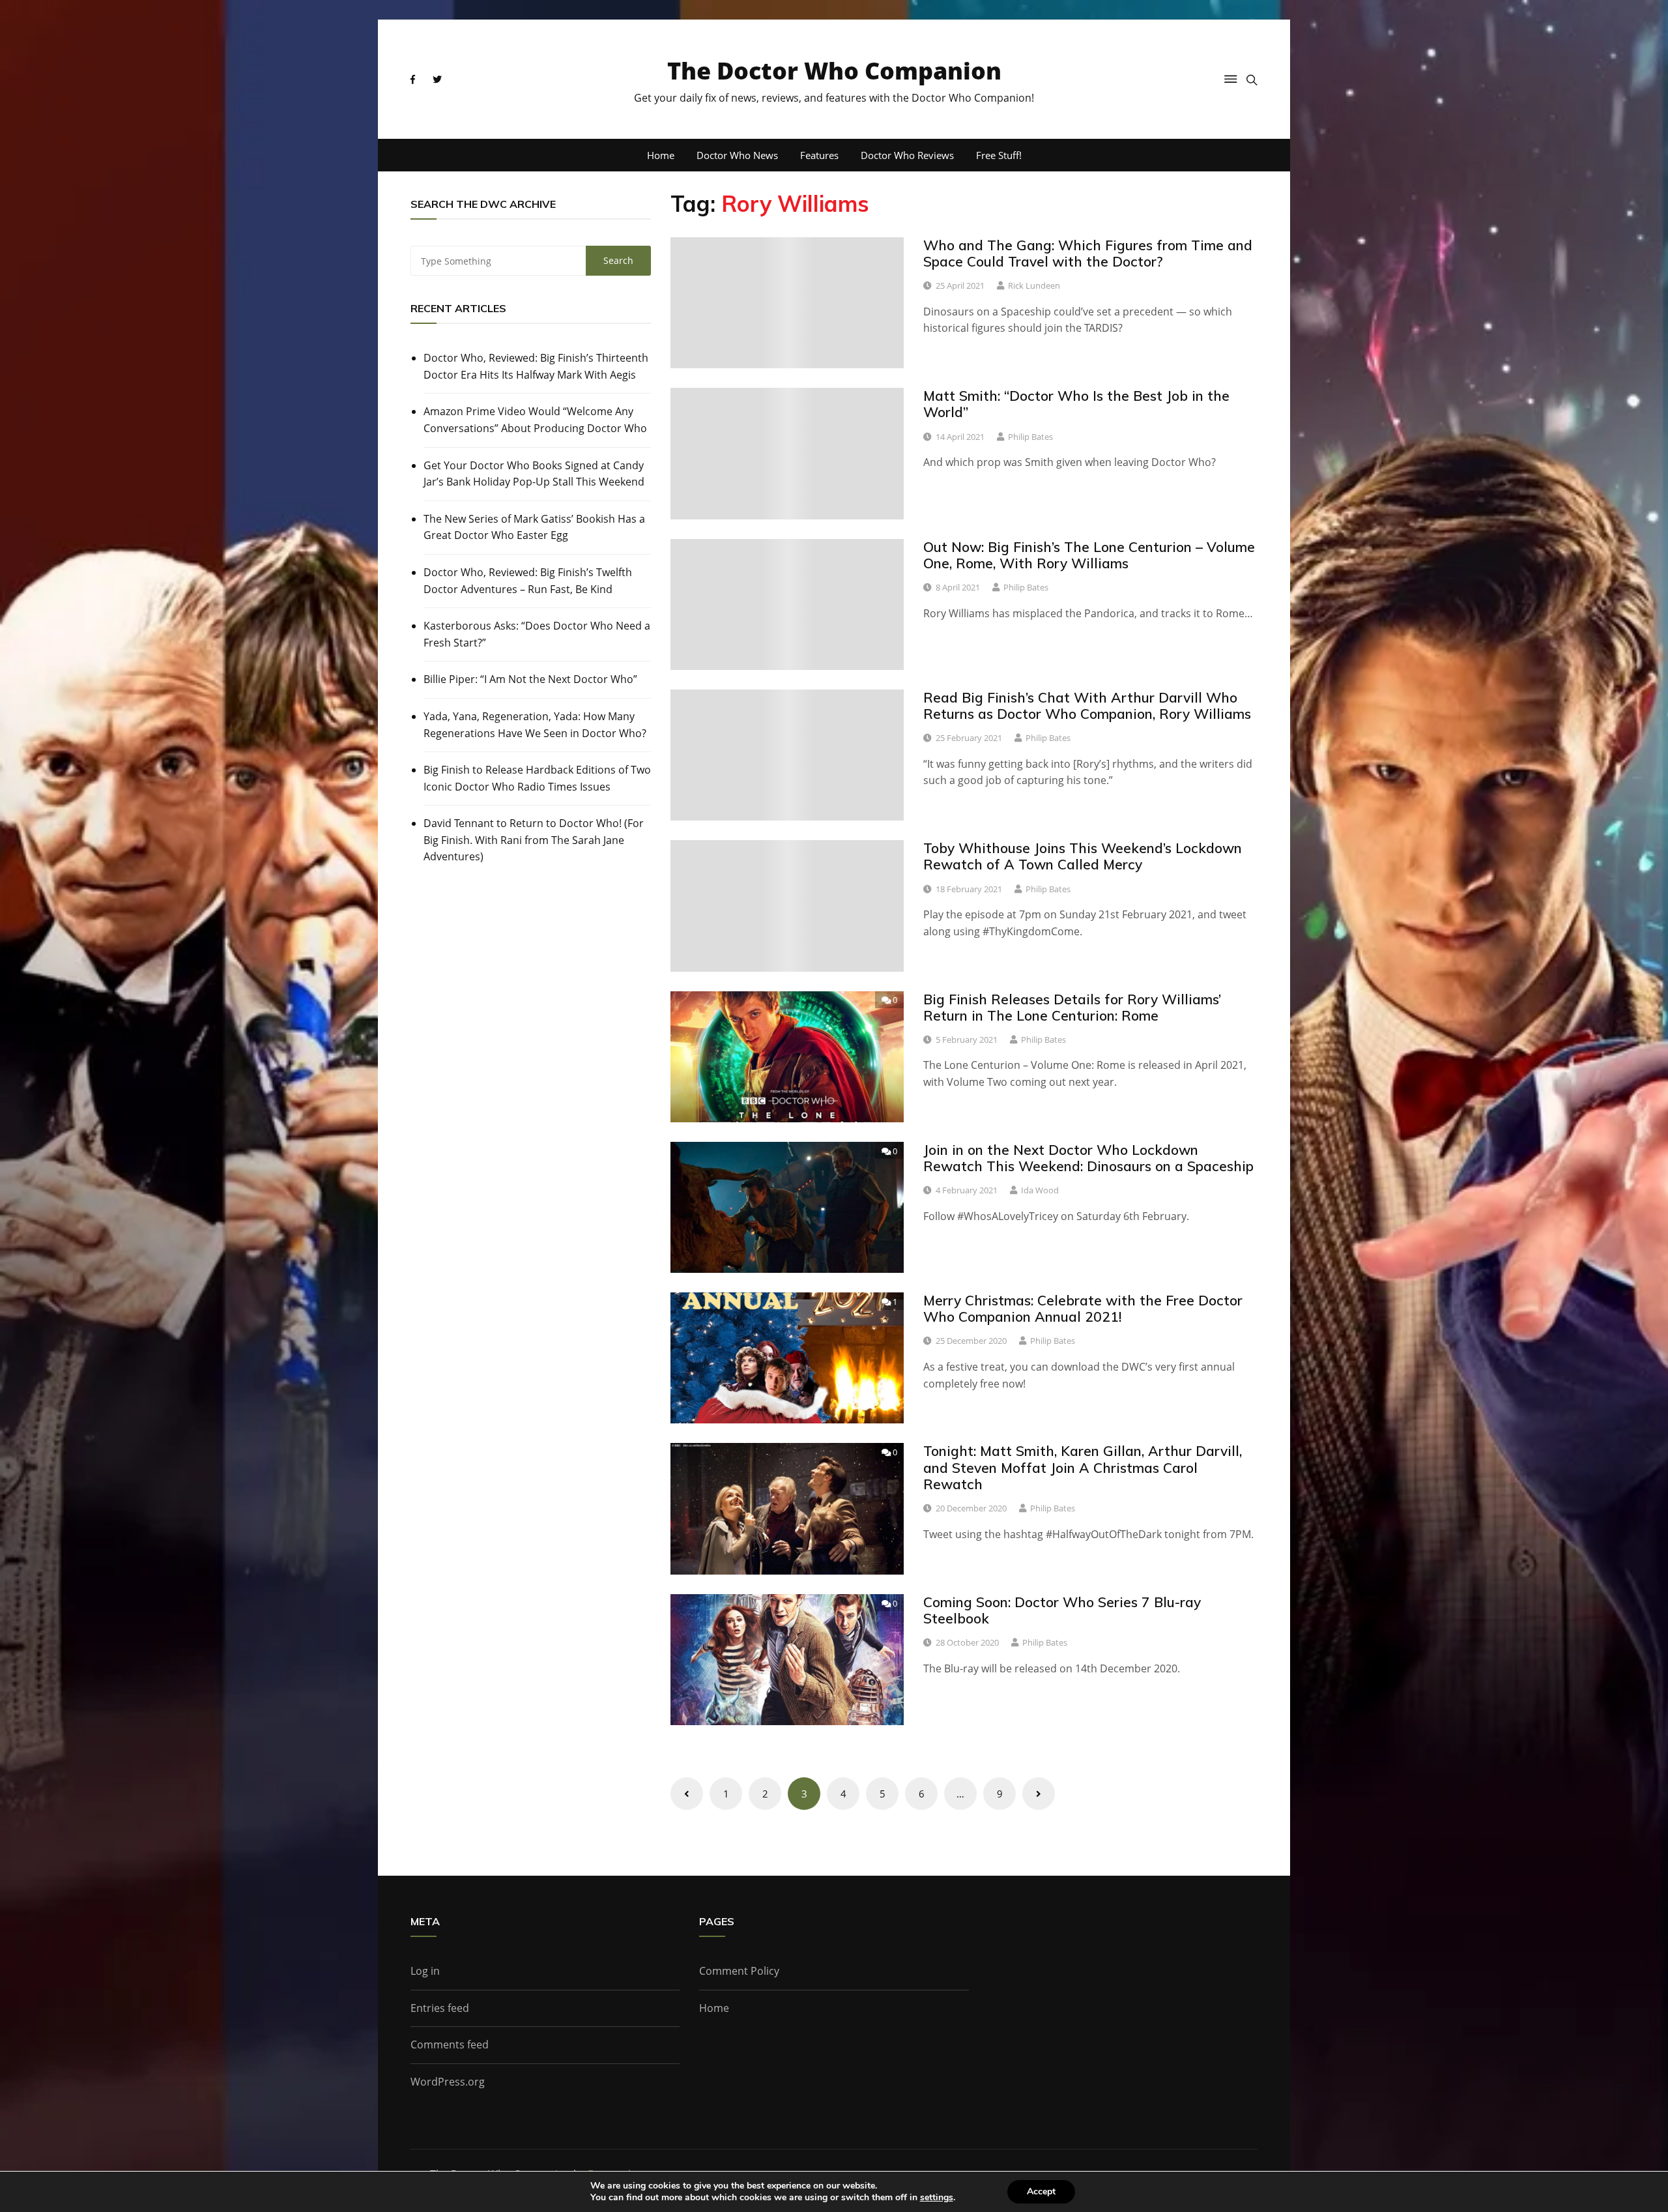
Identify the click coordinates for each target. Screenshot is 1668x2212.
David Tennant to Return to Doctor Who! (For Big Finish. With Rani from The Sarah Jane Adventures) (534, 840)
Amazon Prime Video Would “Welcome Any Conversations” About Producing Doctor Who (535, 420)
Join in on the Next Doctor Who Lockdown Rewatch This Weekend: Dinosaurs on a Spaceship (1088, 1158)
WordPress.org (448, 2082)
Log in (425, 1971)
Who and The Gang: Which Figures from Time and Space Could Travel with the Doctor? (1088, 253)
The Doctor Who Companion (834, 71)
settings (937, 2198)
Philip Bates (1030, 437)
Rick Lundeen (1034, 285)
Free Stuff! (999, 155)
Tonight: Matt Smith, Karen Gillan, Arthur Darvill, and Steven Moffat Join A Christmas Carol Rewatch (1083, 1467)
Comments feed (450, 2045)
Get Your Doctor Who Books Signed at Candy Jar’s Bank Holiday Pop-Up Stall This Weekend (534, 474)
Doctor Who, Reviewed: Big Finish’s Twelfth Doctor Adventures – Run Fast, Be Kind (528, 581)
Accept (1041, 2191)
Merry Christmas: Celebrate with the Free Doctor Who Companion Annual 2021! (1083, 1308)
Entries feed (440, 2008)
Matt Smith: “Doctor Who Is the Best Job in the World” (1076, 404)
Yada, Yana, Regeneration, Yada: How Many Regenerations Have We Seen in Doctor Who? (535, 725)
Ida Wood (1040, 1190)
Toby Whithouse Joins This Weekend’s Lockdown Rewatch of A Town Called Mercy (1083, 856)
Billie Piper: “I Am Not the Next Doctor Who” (530, 679)
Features (819, 155)
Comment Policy (739, 1971)
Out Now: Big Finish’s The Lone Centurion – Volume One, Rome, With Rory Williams (1089, 555)
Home (661, 155)
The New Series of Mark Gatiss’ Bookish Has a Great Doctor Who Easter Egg (534, 527)
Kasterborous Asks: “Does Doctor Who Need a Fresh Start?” (537, 634)
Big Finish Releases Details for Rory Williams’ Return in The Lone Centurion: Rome (1072, 1007)
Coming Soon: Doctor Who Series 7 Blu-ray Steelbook (1062, 1610)
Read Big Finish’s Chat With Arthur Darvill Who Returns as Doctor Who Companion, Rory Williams (1087, 706)
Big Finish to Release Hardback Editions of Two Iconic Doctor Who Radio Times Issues (537, 778)
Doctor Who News (737, 155)
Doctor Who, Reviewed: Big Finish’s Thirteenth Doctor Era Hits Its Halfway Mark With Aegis (536, 366)
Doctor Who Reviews (907, 155)
